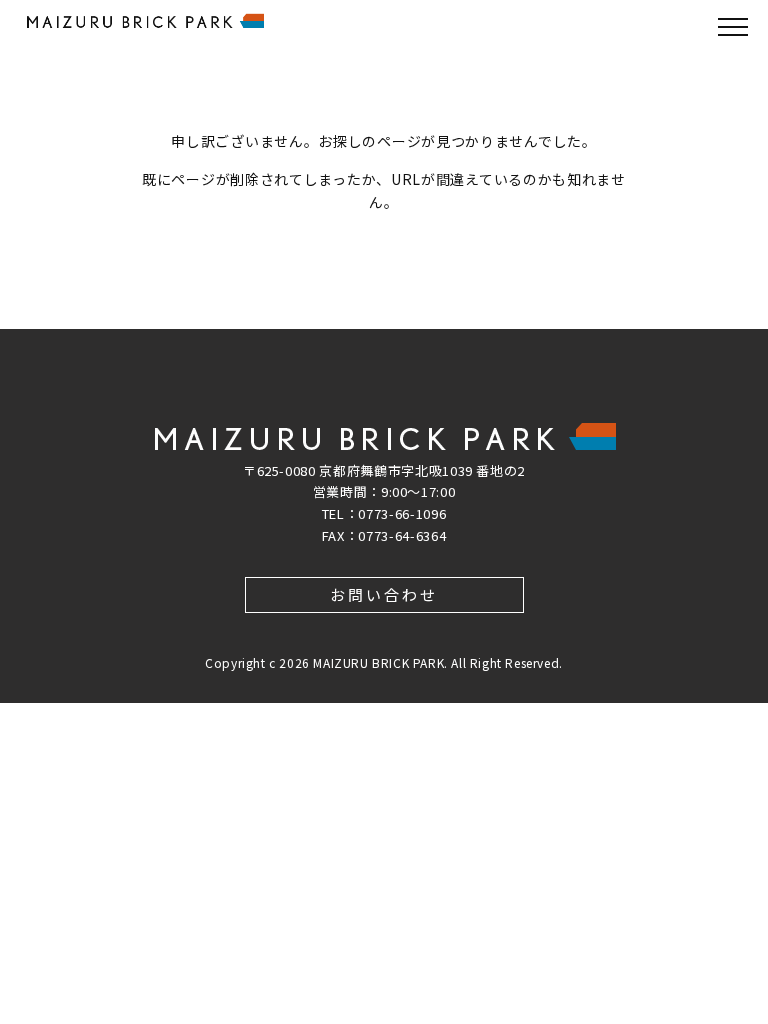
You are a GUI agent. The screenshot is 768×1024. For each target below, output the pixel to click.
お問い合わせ (384, 594)
